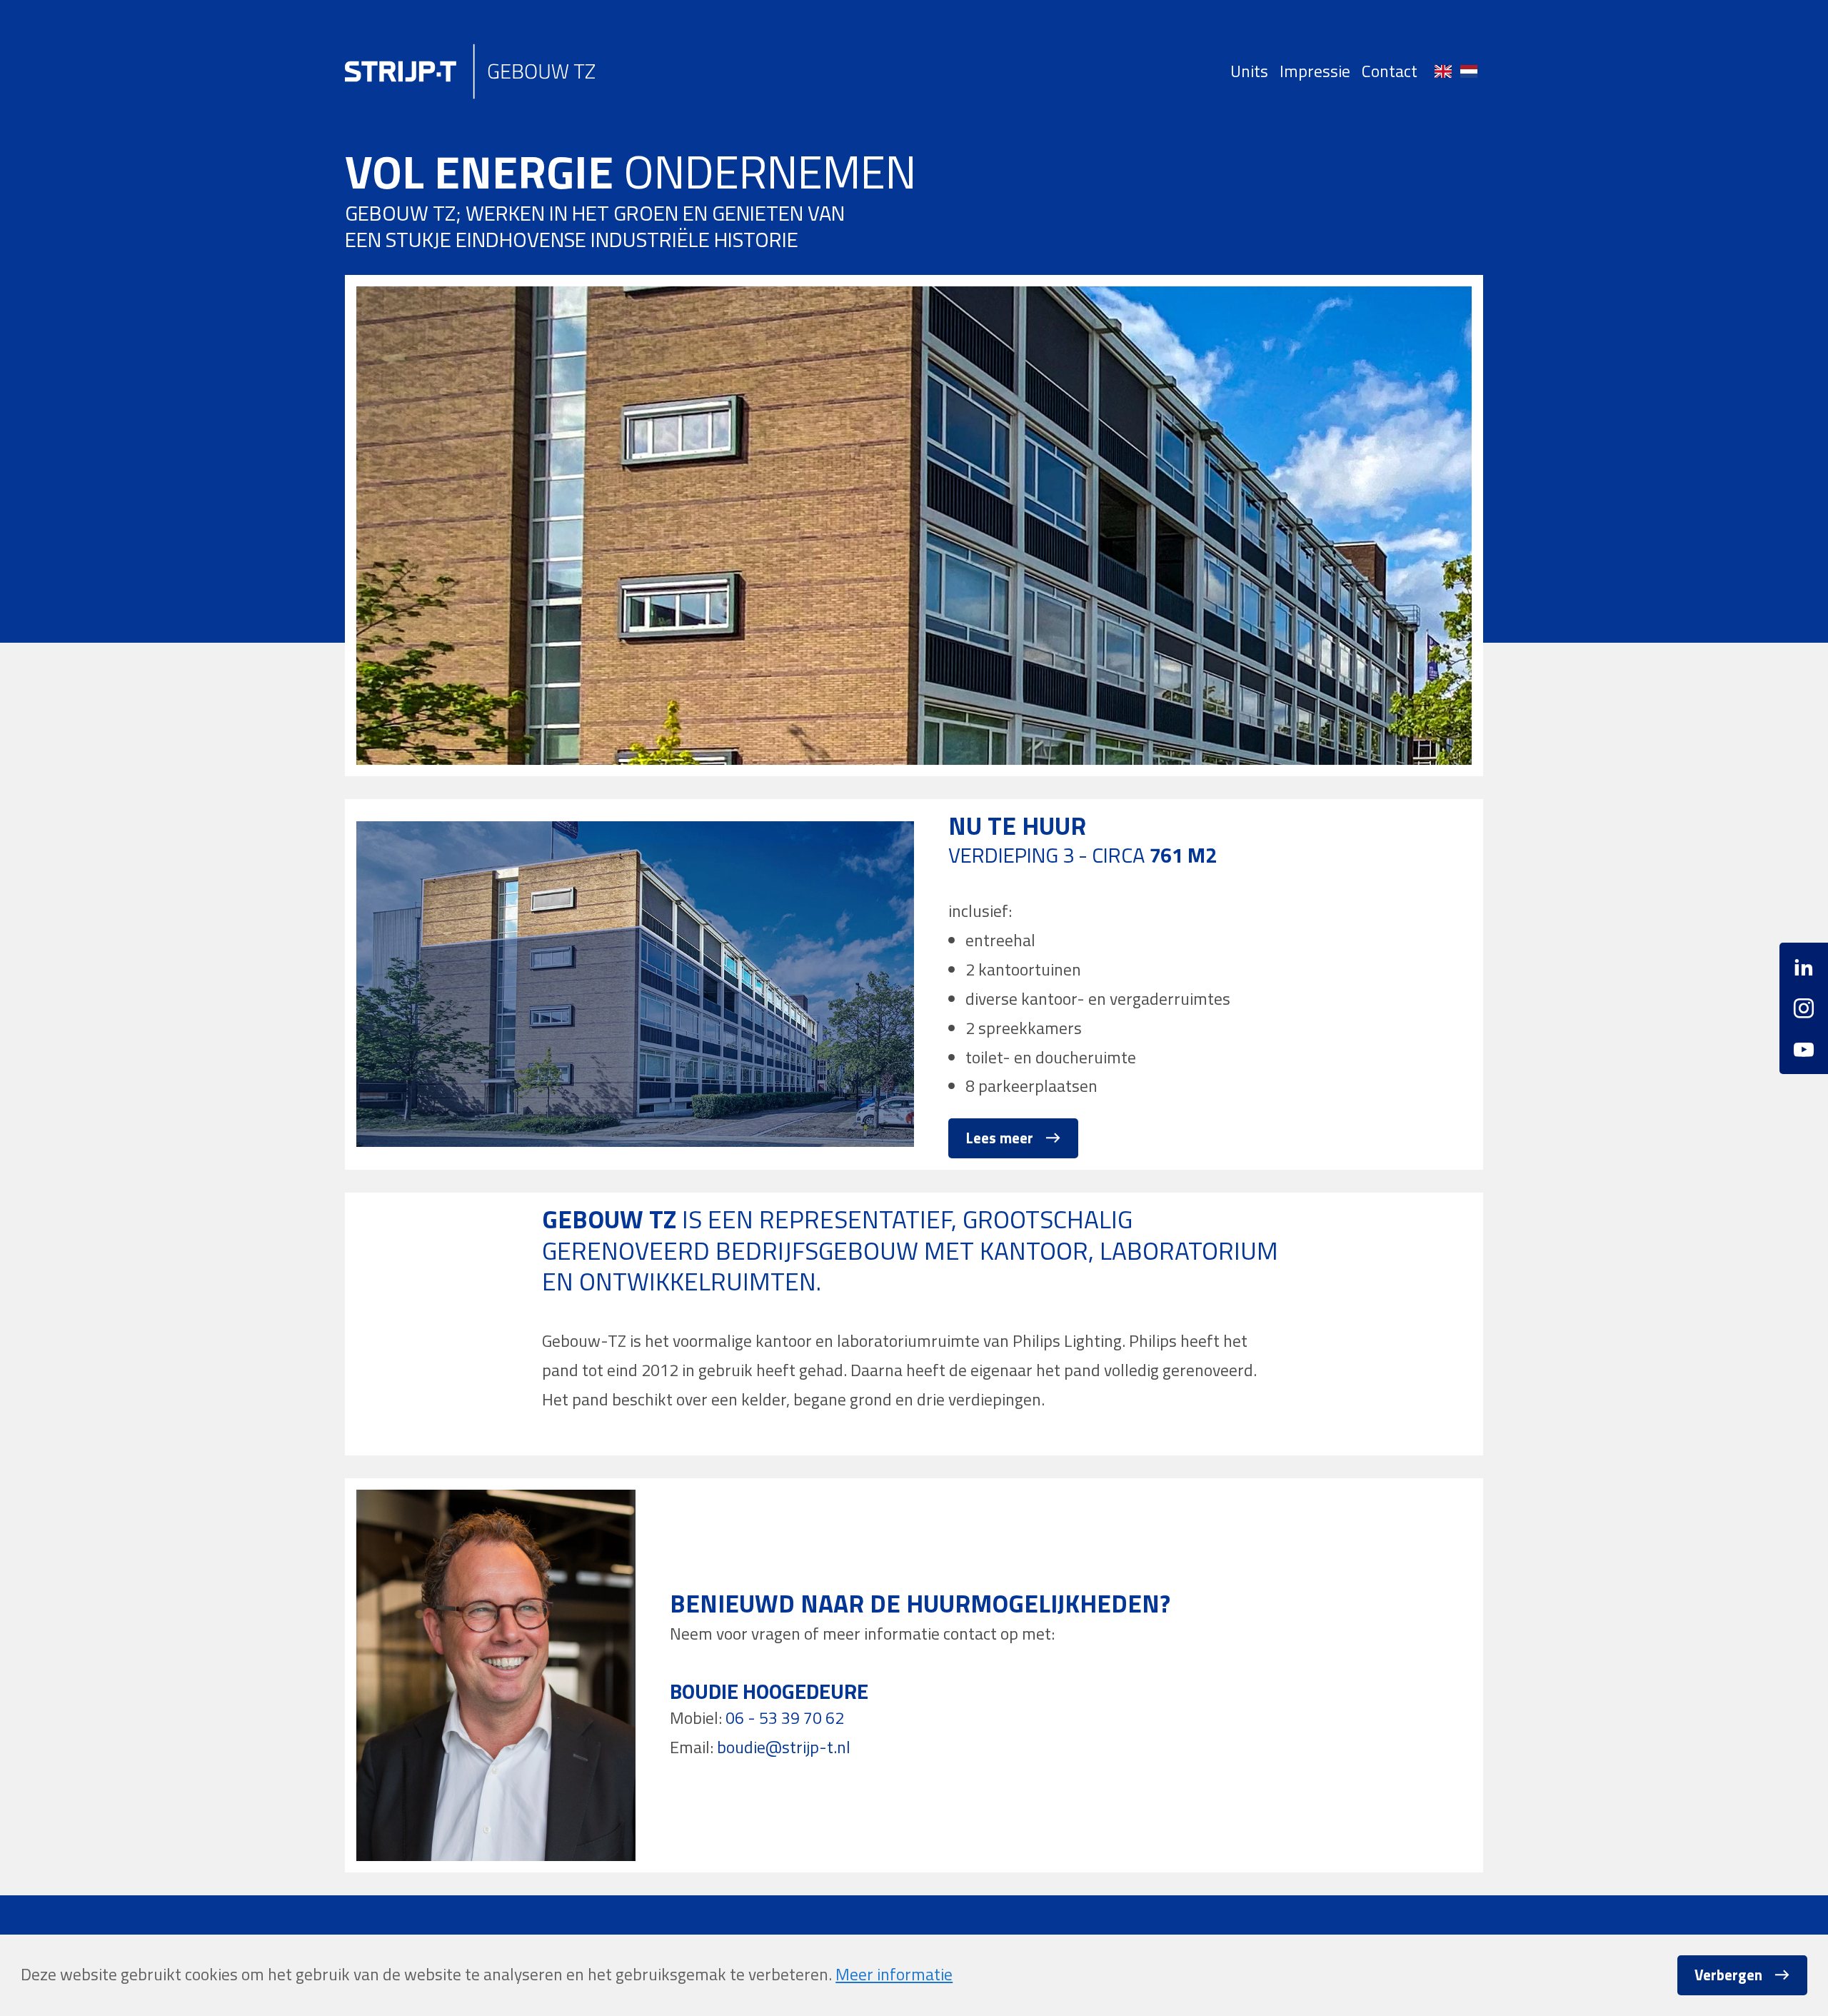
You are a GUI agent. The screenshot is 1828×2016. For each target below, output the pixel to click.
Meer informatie (894, 1974)
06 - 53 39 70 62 (785, 1718)
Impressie (1315, 71)
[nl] (1469, 71)
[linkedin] (1804, 972)
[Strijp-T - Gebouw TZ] (470, 71)
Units (1249, 71)
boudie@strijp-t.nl (784, 1747)
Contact (1390, 71)
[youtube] (1804, 1044)
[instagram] (1804, 1008)
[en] (1443, 71)
